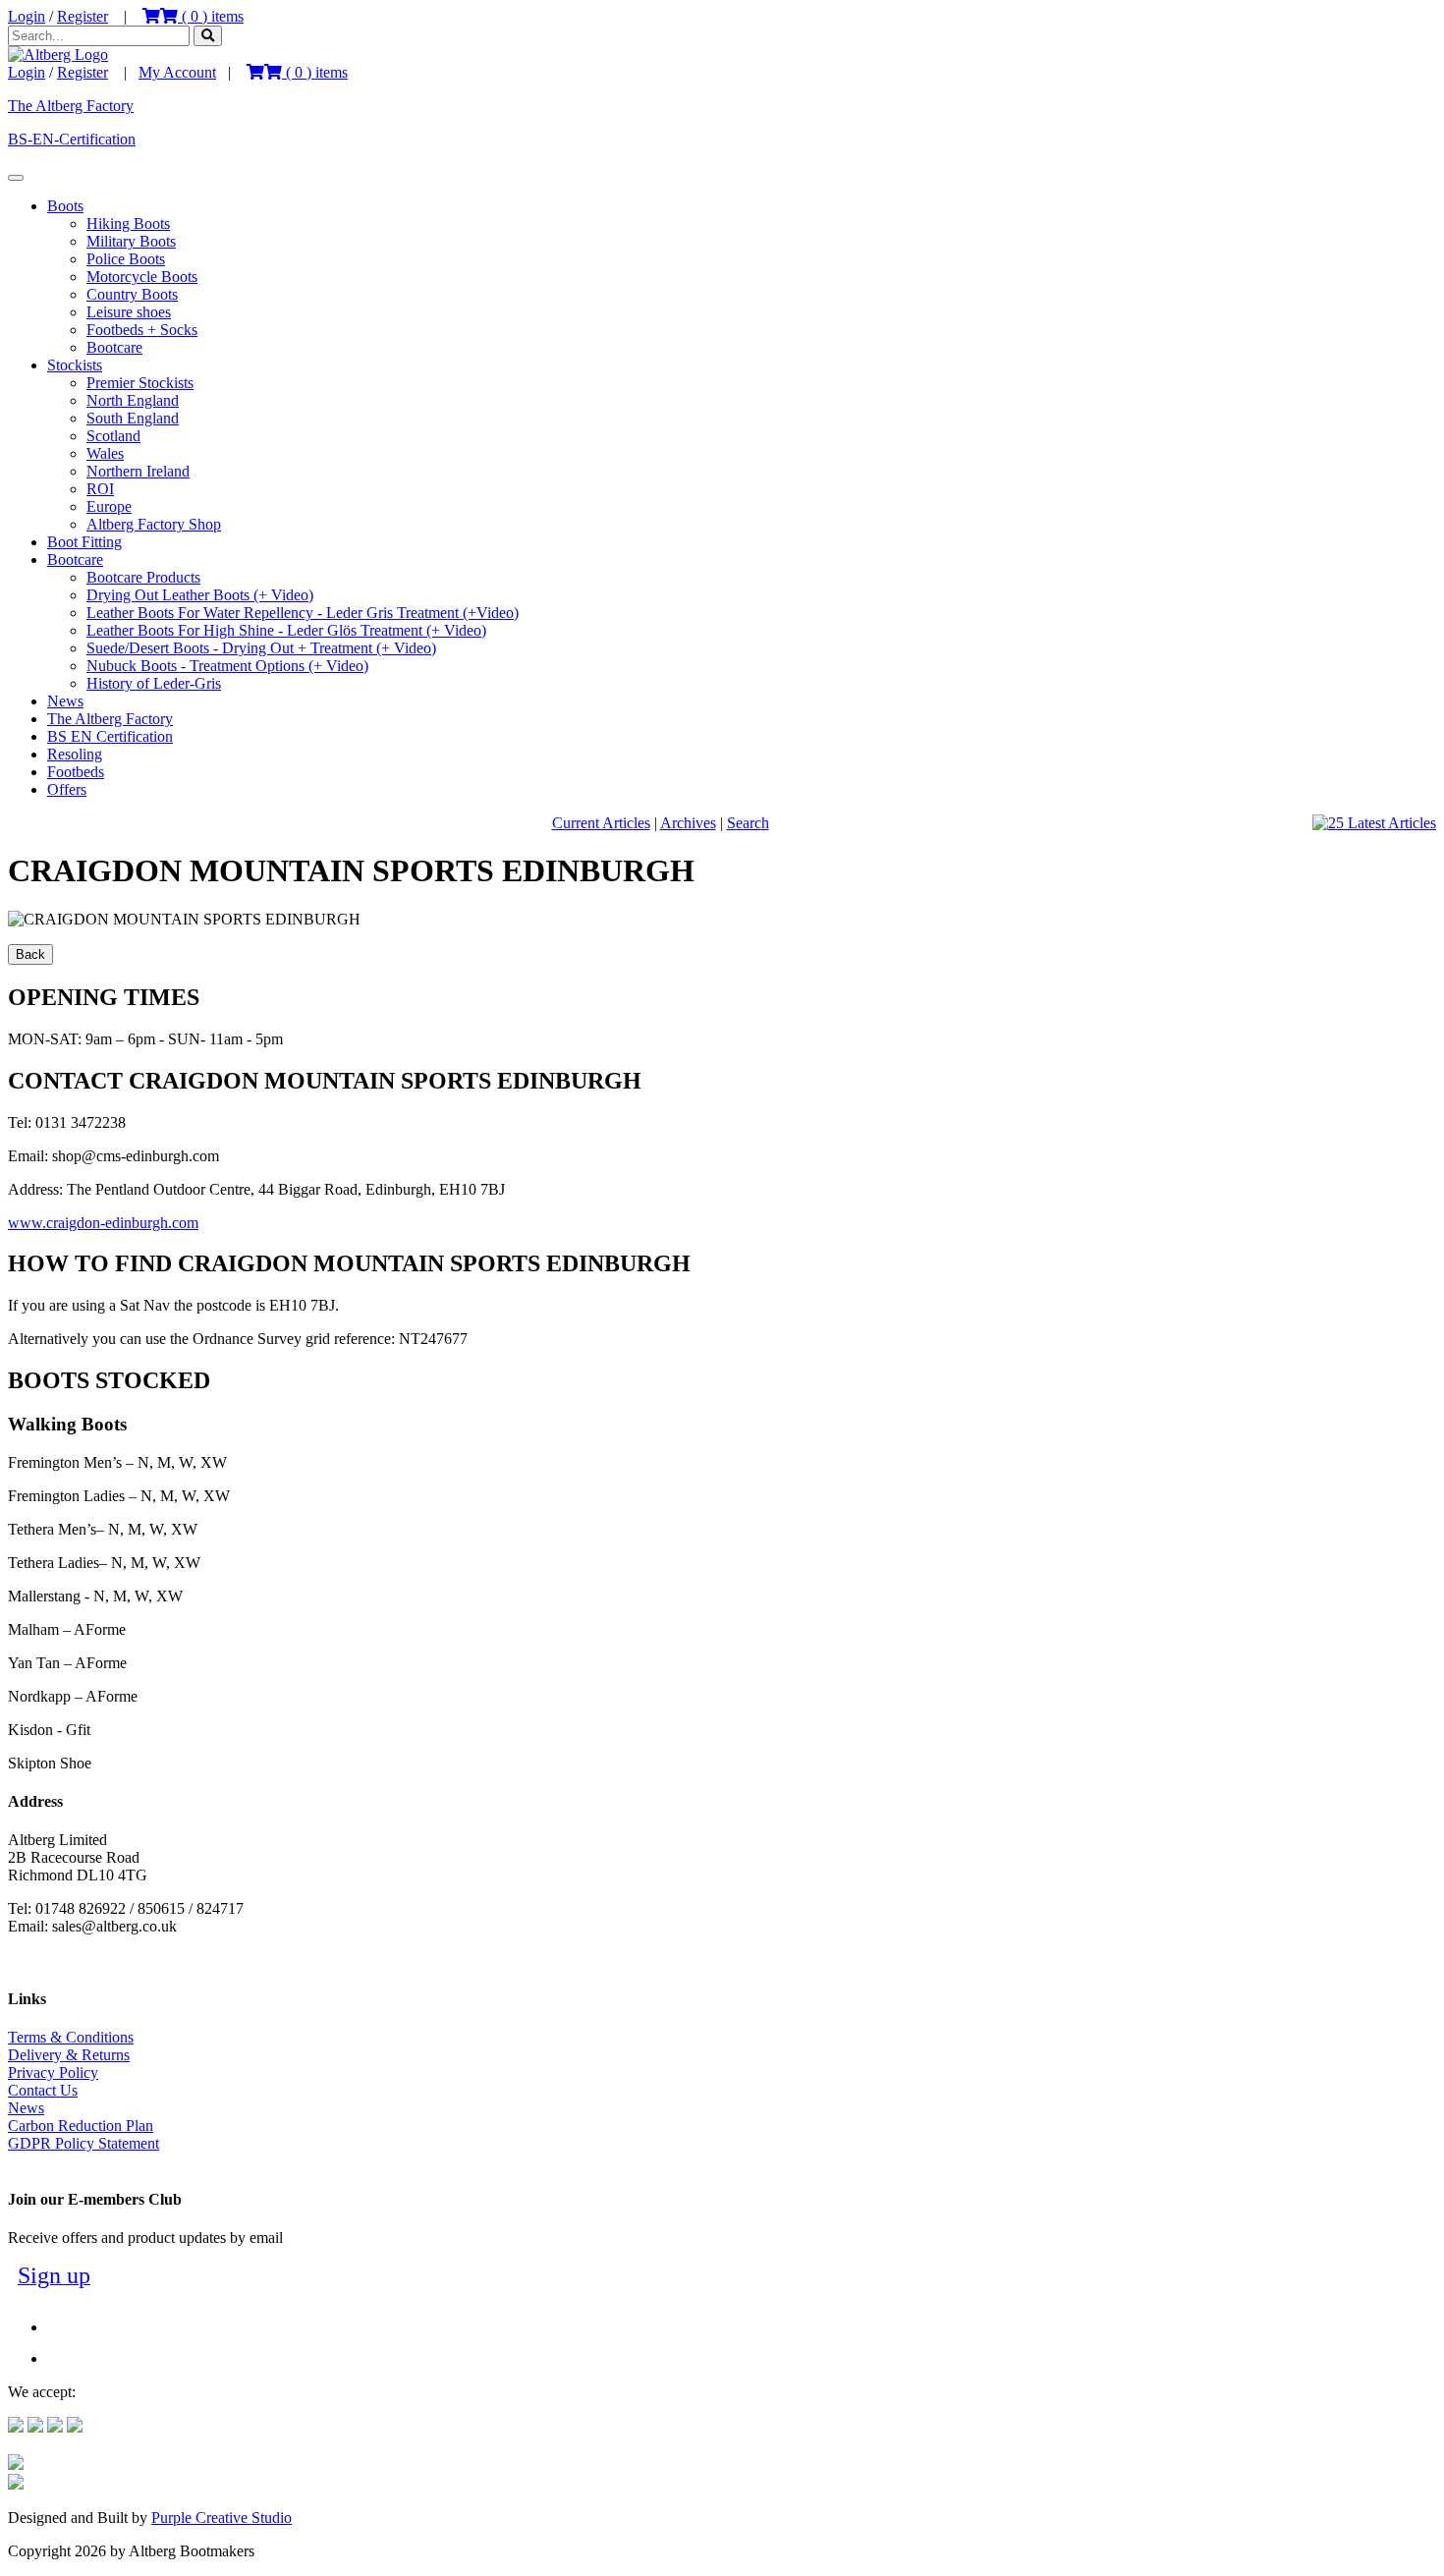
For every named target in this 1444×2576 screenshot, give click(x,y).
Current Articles (601, 823)
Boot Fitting (84, 542)
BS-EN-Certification (72, 139)
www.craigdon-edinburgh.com (103, 1223)
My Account (177, 72)
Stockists (75, 365)
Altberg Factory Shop (154, 524)
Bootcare (114, 347)
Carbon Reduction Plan (81, 2126)
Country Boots (132, 294)
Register (83, 16)
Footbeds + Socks (142, 330)
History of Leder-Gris (154, 683)
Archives (688, 823)
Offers (67, 789)
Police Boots (126, 259)
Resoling (75, 754)
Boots (65, 206)
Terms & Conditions (71, 2037)
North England (133, 400)
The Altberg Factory (71, 106)
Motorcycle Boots (142, 277)
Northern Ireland (138, 471)
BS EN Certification (110, 736)
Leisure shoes (129, 312)
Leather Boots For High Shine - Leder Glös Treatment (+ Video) (286, 630)
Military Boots (131, 241)
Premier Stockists (140, 383)
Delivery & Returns (69, 2055)
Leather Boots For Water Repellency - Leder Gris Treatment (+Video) (303, 613)
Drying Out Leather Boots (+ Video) (200, 595)
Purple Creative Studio (222, 2518)
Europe (109, 506)
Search (748, 823)
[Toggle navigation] (16, 178)
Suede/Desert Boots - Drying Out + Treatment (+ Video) (261, 648)
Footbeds (76, 772)
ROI (100, 489)
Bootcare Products (143, 577)
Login (27, 16)
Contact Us (43, 2090)
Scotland (113, 436)
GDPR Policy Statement (83, 2143)
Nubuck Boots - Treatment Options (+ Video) (227, 666)
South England (133, 418)
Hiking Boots (128, 224)
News (65, 701)
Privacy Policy (53, 2072)
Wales (105, 453)
